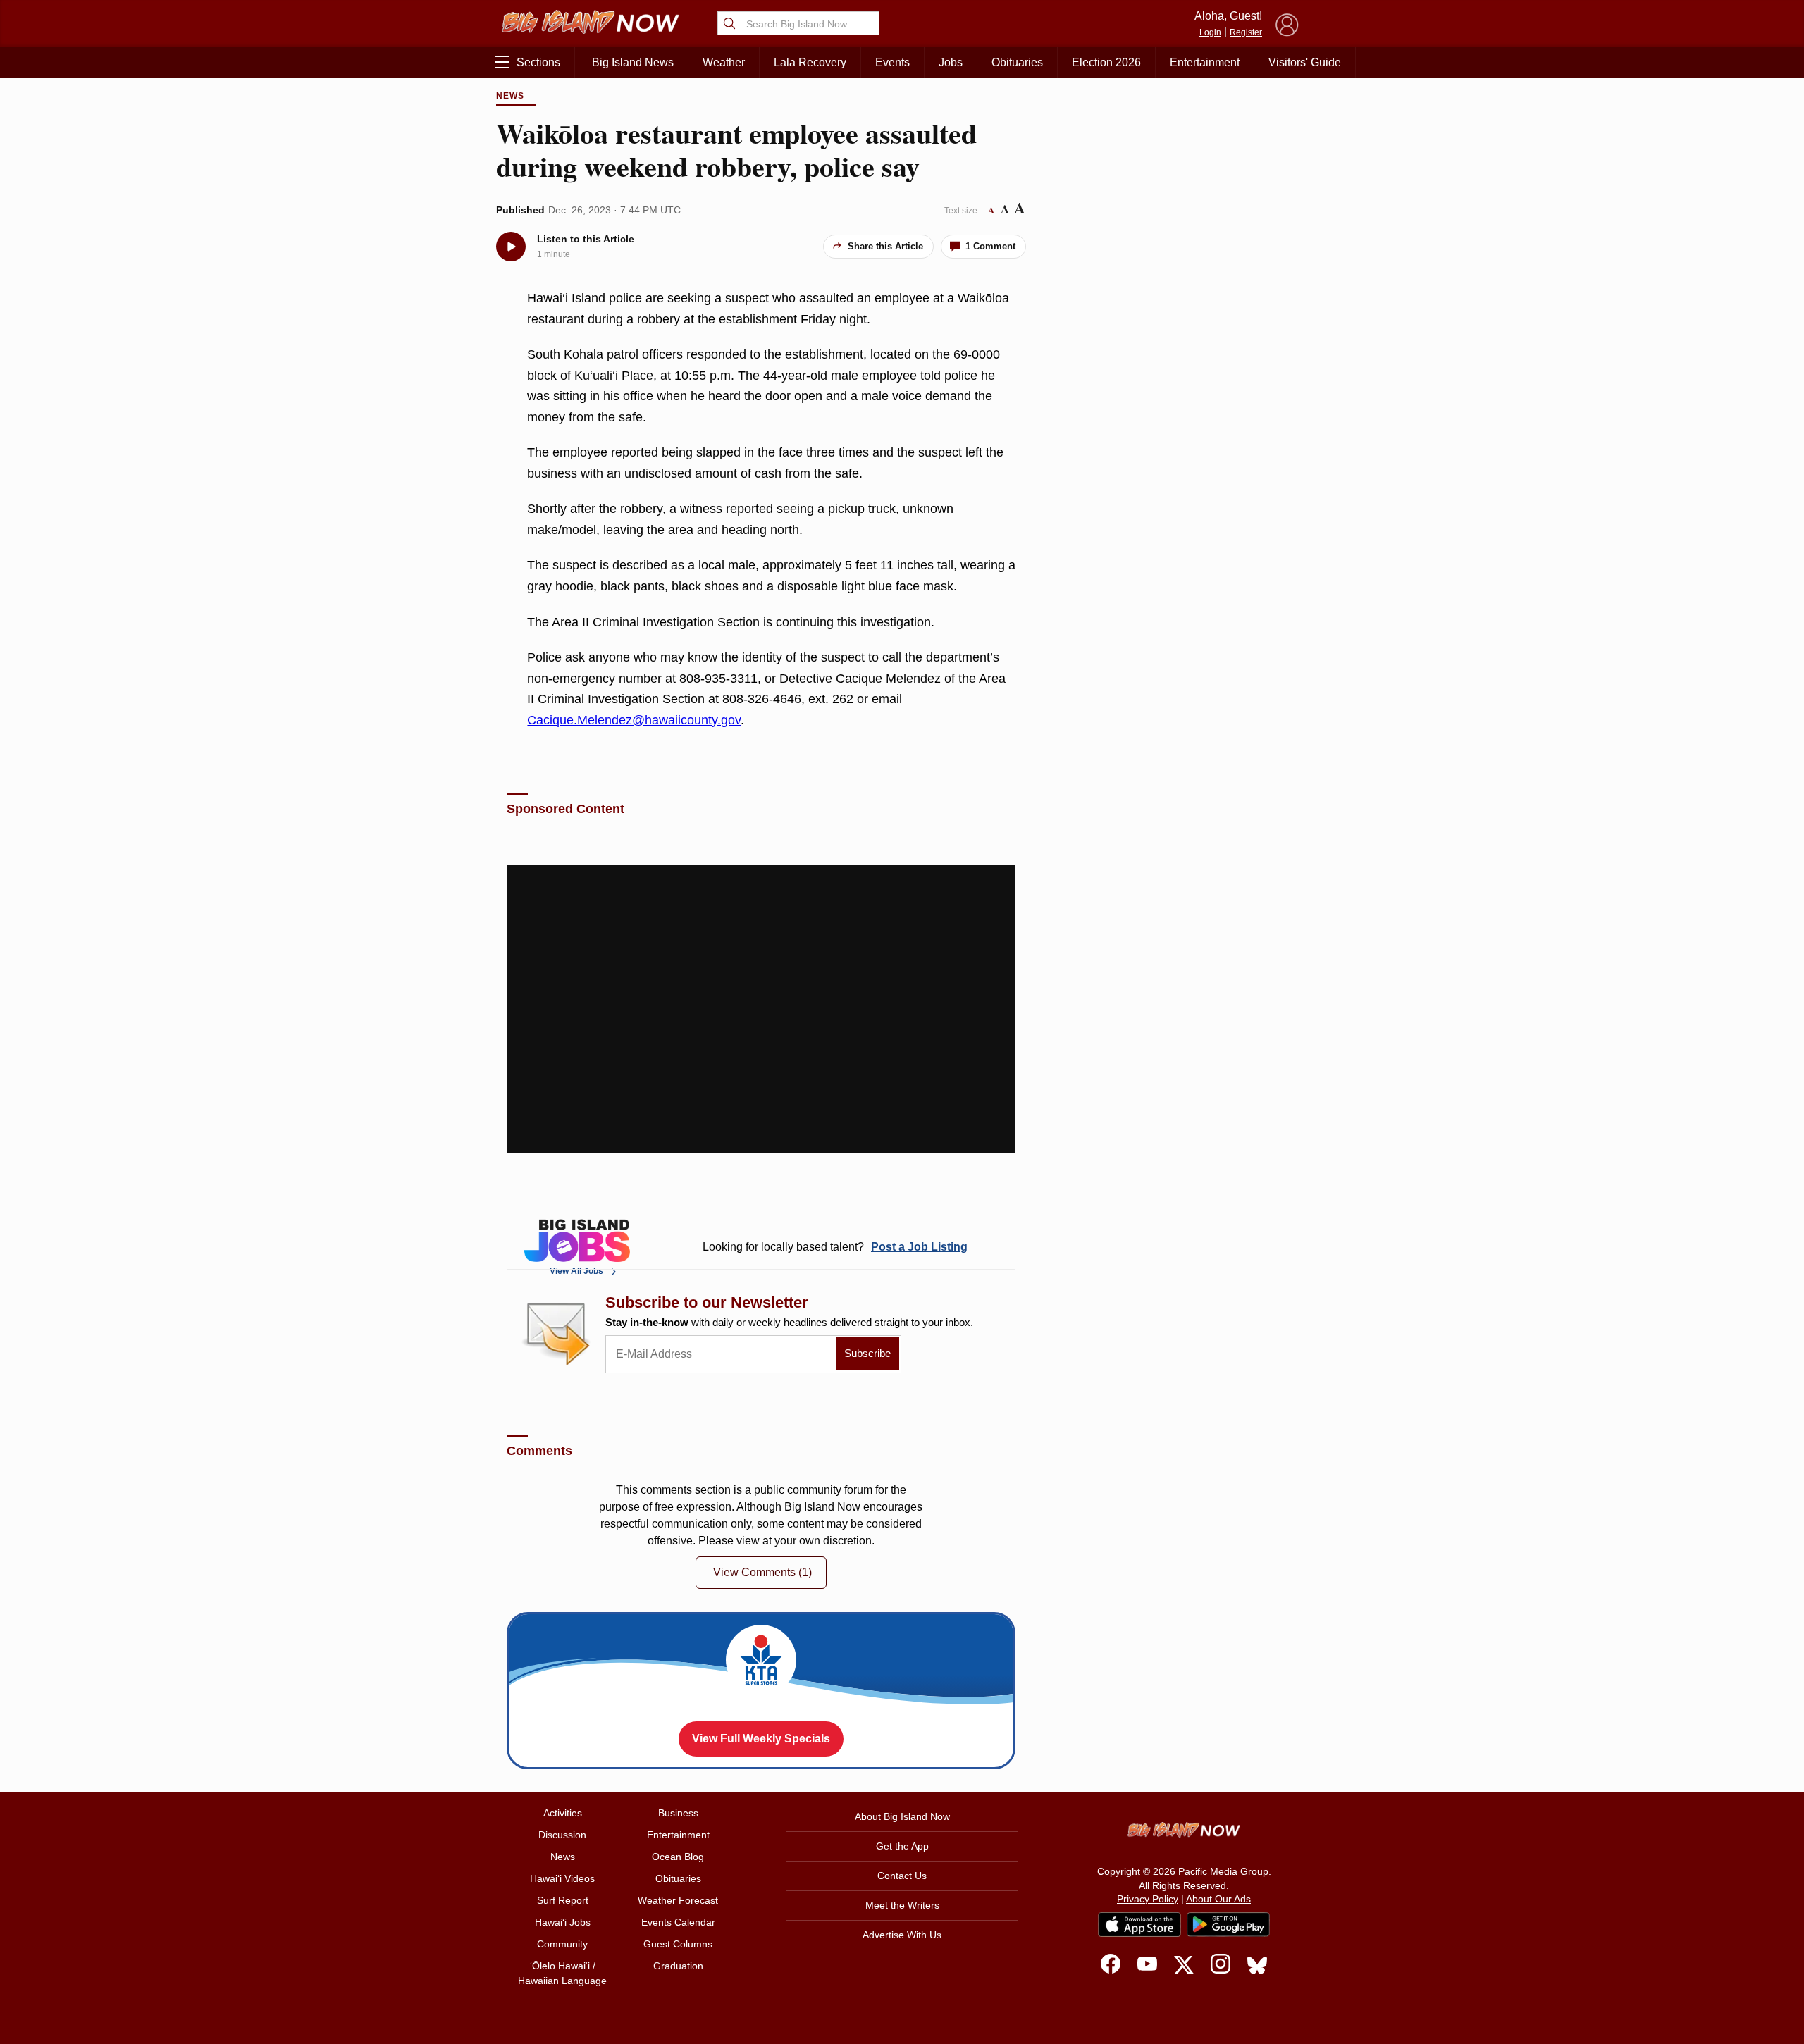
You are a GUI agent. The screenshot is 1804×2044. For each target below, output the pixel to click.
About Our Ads (1218, 1899)
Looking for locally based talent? (835, 1247)
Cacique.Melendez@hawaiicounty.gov (634, 720)
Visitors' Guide (1305, 62)
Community (562, 1944)
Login (1210, 32)
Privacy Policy (1148, 1899)
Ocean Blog (678, 1857)
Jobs (951, 62)
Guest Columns (678, 1944)
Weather (724, 62)
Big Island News (633, 62)
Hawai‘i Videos (562, 1878)
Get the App (902, 1846)
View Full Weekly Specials (761, 1739)
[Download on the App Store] (1139, 1925)
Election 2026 (1106, 62)
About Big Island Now (902, 1816)
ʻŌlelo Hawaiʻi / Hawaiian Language (562, 1973)
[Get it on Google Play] (1228, 1925)
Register (1246, 32)
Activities (563, 1813)
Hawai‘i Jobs (563, 1922)
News (510, 96)
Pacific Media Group (1223, 1871)
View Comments (762, 1572)
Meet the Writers (902, 1905)
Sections (538, 62)
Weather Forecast (678, 1900)
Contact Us (902, 1876)
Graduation (678, 1966)
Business (678, 1813)
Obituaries (1017, 62)
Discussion (562, 1835)
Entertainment (1205, 62)
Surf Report (563, 1900)
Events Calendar (678, 1922)
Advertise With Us (902, 1935)
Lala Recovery (810, 62)
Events (892, 62)
